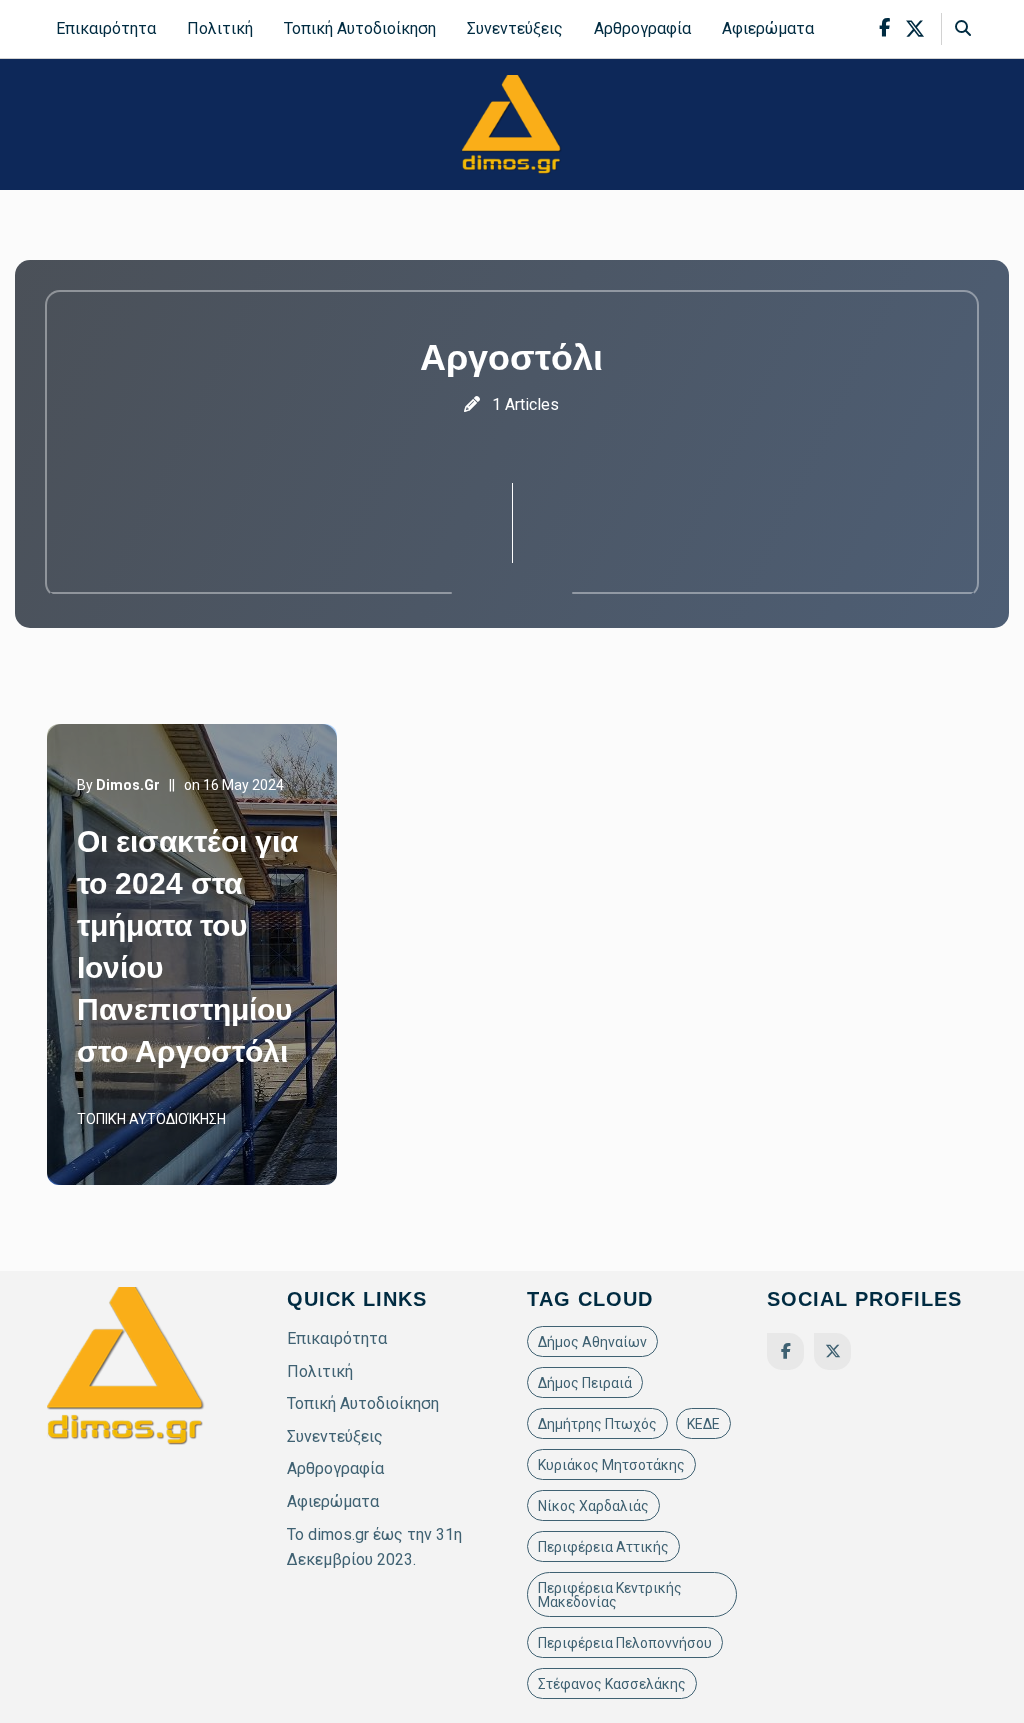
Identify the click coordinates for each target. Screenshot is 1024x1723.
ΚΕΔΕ (703, 1424)
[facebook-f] (884, 28)
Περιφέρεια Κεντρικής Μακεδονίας (610, 1595)
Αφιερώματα (768, 28)
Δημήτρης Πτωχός (597, 1424)
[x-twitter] (915, 29)
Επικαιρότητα (106, 28)
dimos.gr (128, 785)
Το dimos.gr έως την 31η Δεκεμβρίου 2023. (374, 1547)
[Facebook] (785, 1351)
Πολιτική (220, 28)
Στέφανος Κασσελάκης (612, 1684)
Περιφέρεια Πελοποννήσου (625, 1643)
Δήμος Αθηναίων (592, 1342)
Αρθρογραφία (642, 28)
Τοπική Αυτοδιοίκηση (360, 28)
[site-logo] (512, 123)
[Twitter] (832, 1351)
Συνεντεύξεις (515, 28)
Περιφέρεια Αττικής (603, 1547)
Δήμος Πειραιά (585, 1383)
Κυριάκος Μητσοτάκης (611, 1465)
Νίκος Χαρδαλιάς (593, 1506)
